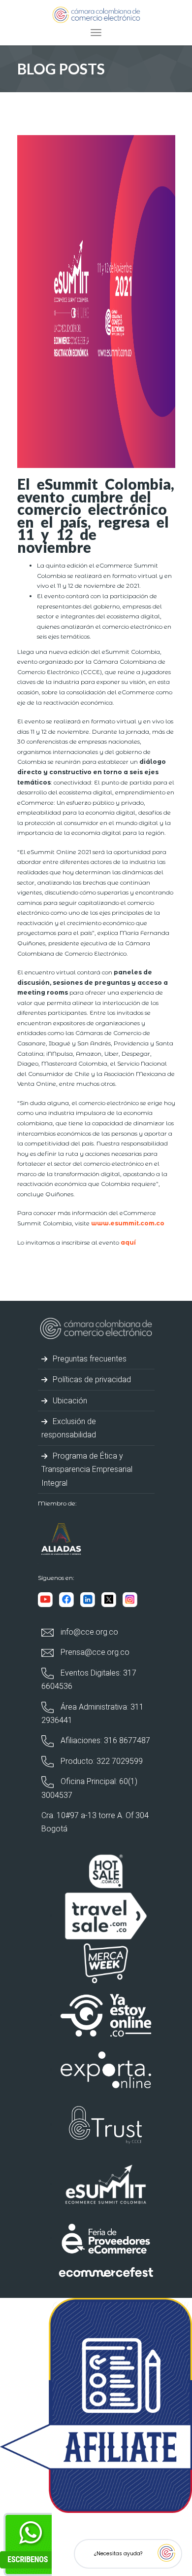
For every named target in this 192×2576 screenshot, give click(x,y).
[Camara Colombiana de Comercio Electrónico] (96, 14)
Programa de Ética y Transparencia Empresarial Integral (87, 1469)
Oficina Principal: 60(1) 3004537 (89, 1788)
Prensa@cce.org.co (94, 1652)
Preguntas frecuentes (89, 1359)
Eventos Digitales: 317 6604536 (89, 1680)
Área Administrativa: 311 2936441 (93, 1714)
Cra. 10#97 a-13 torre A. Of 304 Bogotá (95, 1822)
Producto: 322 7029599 (101, 1761)
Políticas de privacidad (91, 1379)
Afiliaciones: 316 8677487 (104, 1740)
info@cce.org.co (88, 1632)
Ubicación (69, 1401)
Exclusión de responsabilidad (69, 1428)
